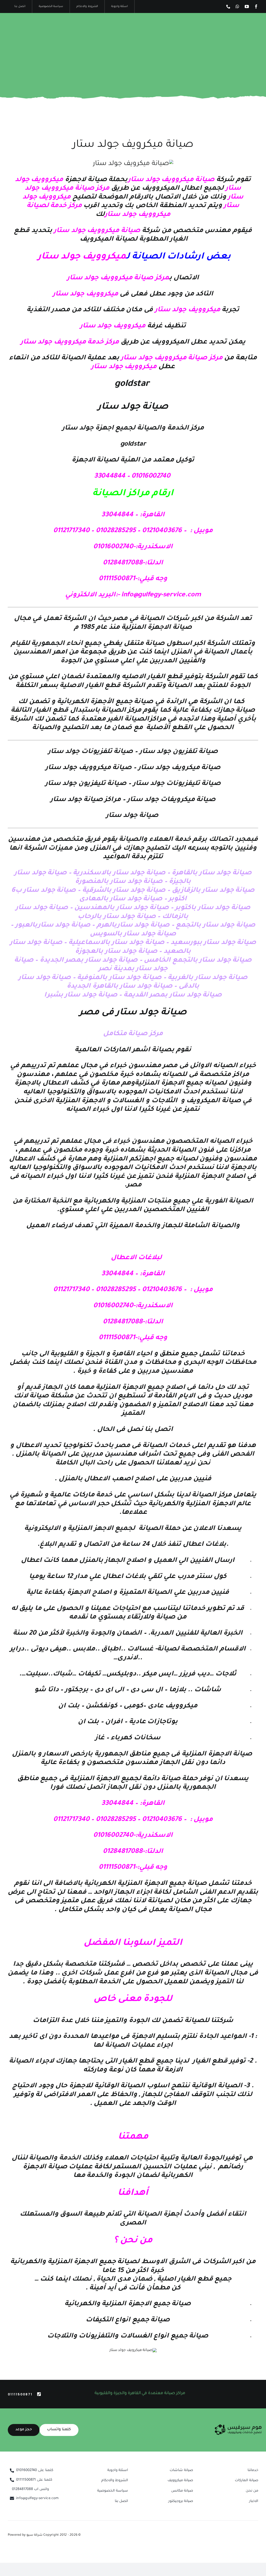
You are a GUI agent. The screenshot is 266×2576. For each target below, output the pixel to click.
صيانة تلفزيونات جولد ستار (91, 752)
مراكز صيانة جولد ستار (86, 800)
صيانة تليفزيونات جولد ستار (177, 784)
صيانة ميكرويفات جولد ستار (172, 800)
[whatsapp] (237, 6)
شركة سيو (35, 2535)
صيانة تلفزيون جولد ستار (179, 752)
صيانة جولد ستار (133, 816)
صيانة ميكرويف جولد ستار (133, 145)
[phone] (228, 6)
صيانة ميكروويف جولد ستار (172, 180)
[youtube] (247, 6)
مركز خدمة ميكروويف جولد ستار (70, 342)
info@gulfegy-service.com (161, 595)
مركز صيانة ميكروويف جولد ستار (118, 278)
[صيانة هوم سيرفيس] (238, 2426)
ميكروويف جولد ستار (82, 257)
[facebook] (256, 6)
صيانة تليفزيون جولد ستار (87, 784)
